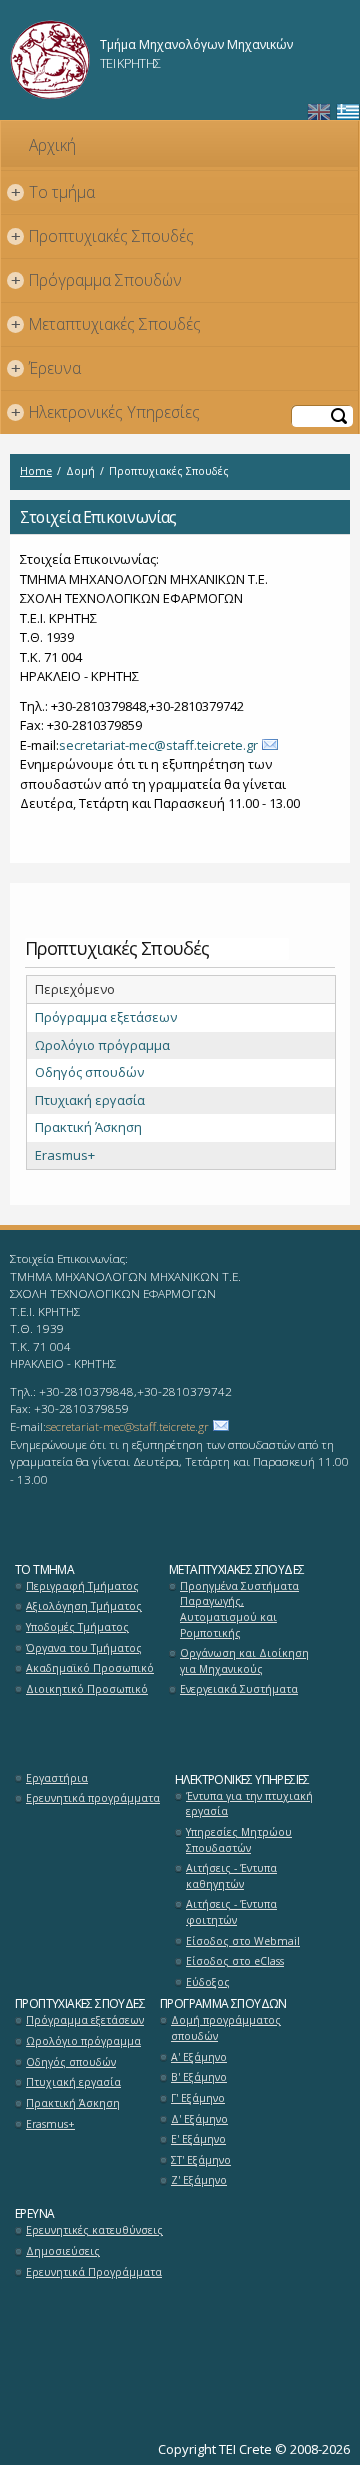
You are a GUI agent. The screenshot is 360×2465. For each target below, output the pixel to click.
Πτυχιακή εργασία (90, 1100)
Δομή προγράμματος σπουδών (226, 2028)
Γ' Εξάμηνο (198, 2098)
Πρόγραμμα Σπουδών (97, 280)
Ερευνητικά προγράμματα (93, 1798)
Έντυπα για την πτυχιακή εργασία (249, 1804)
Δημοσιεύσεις (63, 2251)
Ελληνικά (348, 112)
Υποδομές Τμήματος (77, 1627)
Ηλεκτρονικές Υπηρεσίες (106, 412)
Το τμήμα (53, 192)
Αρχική (52, 145)
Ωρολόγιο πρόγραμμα (102, 1045)
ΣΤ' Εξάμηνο (201, 2160)
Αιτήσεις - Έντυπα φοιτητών (231, 1912)
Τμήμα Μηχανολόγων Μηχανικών (196, 44)
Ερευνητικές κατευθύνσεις (94, 2230)
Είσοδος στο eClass (235, 1961)
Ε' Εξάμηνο (198, 2139)
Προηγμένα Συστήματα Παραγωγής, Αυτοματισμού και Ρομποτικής (239, 1609)
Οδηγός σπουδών (89, 1072)
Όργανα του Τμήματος (84, 1648)
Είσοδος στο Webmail (243, 1941)
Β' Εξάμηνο (199, 2077)
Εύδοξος (208, 1982)
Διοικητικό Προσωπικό (87, 1689)
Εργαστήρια (57, 1778)
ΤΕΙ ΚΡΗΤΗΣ (130, 63)
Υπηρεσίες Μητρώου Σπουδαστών (239, 1840)
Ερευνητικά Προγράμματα (94, 2272)
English (319, 112)
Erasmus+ (65, 1155)
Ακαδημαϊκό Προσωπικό (90, 1668)
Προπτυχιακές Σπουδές (103, 236)
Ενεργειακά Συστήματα (239, 1689)
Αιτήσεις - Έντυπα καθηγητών (231, 1876)
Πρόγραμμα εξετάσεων (106, 1017)
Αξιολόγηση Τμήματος (84, 1606)
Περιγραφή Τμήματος (82, 1586)
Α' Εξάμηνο (199, 2057)
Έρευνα (46, 368)
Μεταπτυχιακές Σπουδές (106, 324)
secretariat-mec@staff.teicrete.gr (158, 745)
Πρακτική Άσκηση (88, 1127)
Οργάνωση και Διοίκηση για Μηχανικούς (244, 1661)
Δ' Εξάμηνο (199, 2119)
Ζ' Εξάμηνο (199, 2180)
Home (36, 471)
